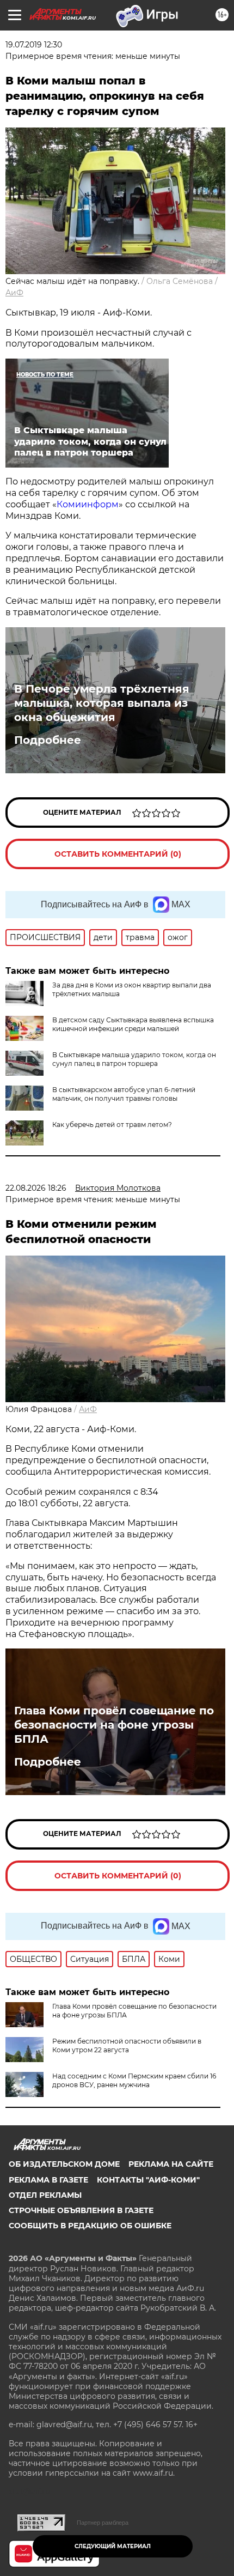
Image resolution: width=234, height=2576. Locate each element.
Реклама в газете (48, 2180)
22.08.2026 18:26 (36, 1188)
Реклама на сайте (171, 2164)
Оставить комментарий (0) (118, 854)
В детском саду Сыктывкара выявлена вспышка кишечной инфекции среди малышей (133, 1024)
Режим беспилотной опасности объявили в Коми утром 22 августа (127, 2045)
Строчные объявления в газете (81, 2210)
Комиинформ (88, 504)
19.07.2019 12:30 (34, 45)
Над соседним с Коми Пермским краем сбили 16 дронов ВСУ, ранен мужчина (134, 2080)
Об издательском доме (64, 2164)
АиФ (14, 293)
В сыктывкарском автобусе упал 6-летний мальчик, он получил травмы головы (124, 1094)
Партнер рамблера (103, 2523)
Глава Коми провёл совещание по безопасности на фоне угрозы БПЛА (114, 1725)
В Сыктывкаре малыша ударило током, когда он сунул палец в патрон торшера (134, 1059)
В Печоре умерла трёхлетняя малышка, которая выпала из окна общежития (102, 703)
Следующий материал (113, 2546)
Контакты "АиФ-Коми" (148, 2180)
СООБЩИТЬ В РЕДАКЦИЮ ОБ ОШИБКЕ (90, 2226)
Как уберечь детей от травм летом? (112, 1125)
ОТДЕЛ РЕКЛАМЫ (45, 2195)
